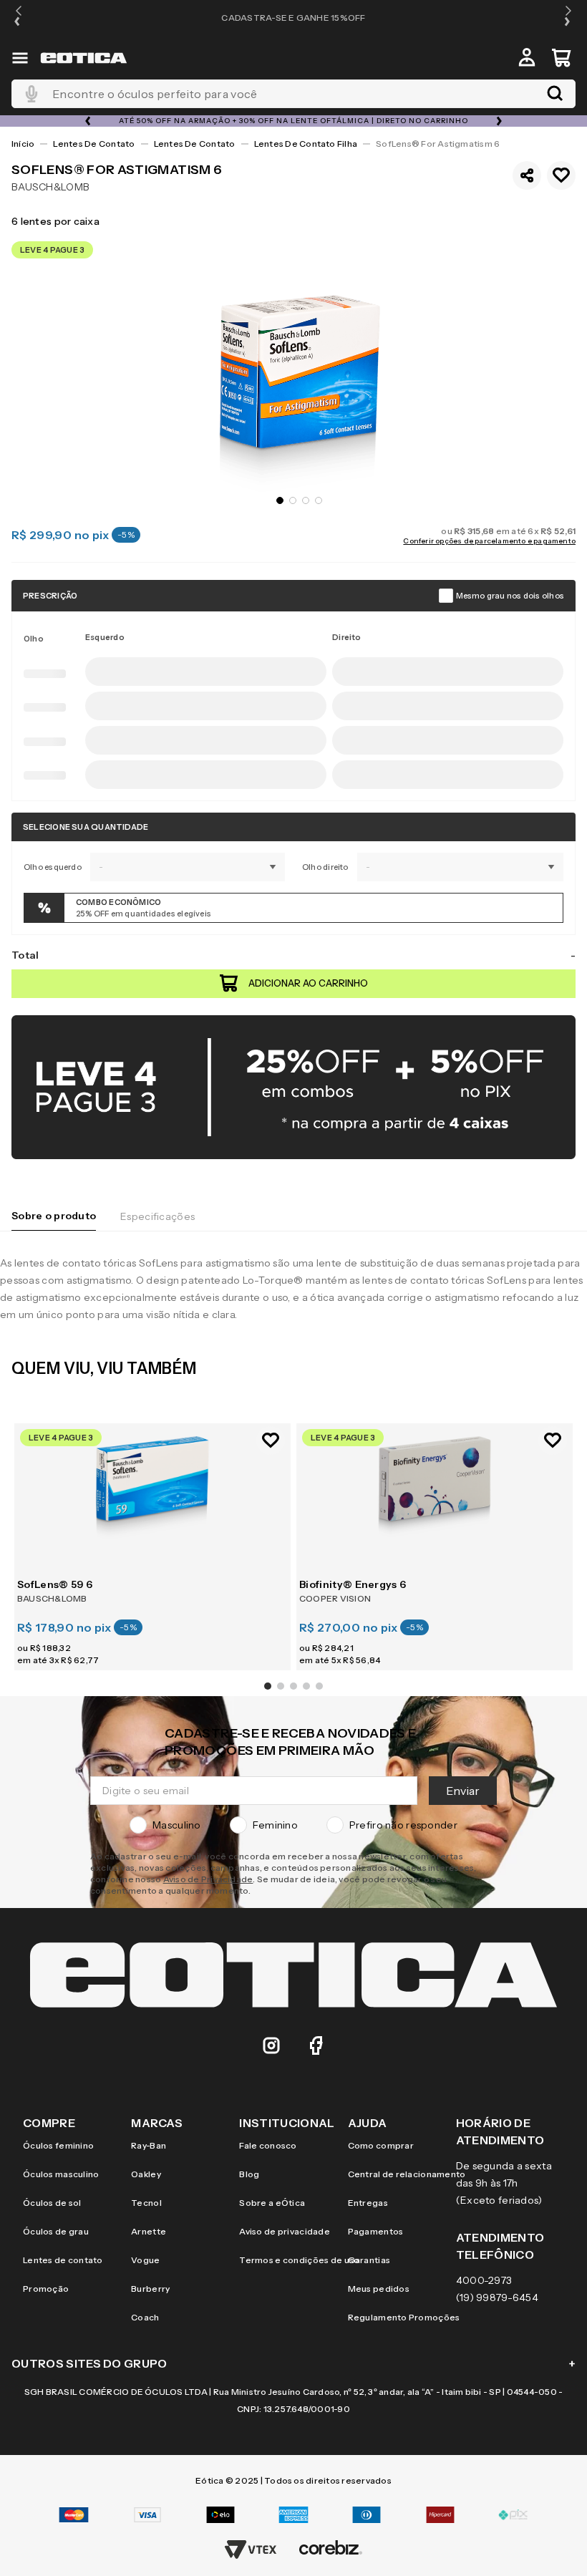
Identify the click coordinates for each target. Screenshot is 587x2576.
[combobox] (293, 94)
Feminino (275, 1702)
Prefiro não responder (403, 1702)
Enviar (503, 1667)
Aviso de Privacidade (168, 1756)
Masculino (177, 1702)
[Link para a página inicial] (23, 144)
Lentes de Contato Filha (306, 144)
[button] (19, 18)
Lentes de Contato (94, 144)
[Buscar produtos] (555, 94)
